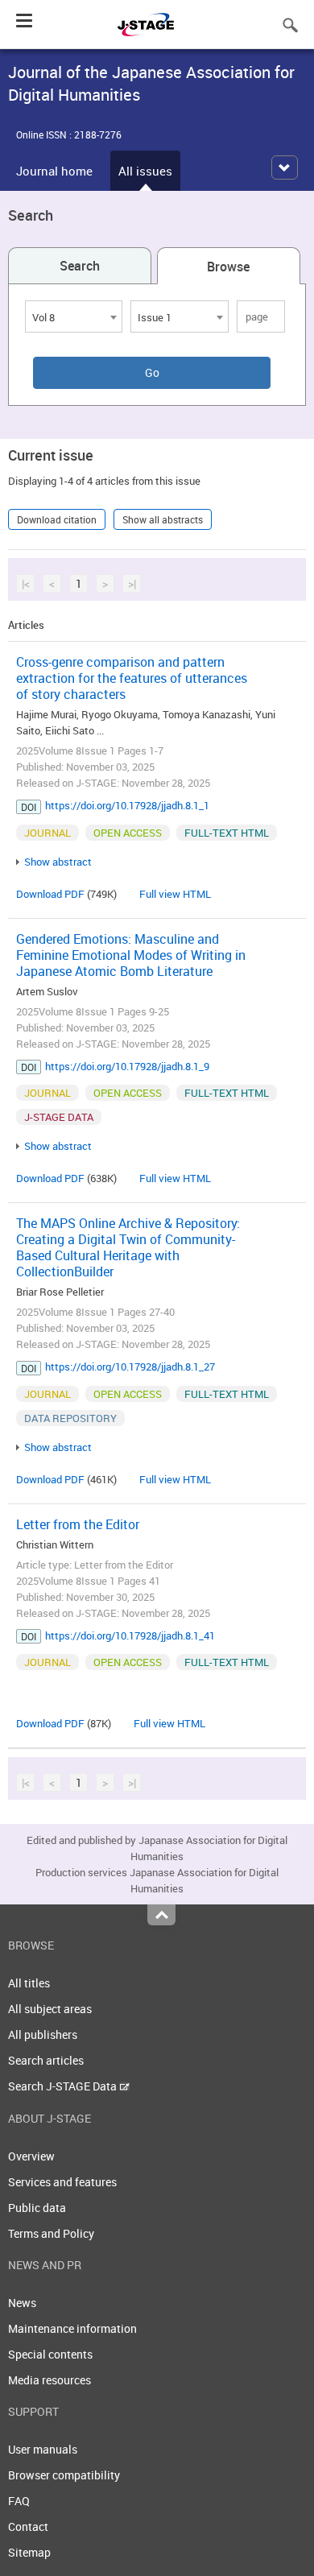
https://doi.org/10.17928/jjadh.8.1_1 (127, 805)
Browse (228, 267)
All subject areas (50, 2009)
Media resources (50, 2380)
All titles (29, 1983)
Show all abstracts (163, 519)
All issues (145, 171)
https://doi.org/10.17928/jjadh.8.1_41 (130, 1635)
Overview (31, 2156)
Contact (28, 2526)
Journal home (54, 171)
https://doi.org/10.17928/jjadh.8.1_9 (127, 1066)
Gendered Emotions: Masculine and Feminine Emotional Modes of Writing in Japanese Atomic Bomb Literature (131, 955)
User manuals (43, 2449)
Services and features (62, 2182)
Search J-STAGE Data (64, 2086)
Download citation (57, 519)
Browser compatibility (64, 2475)
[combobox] (74, 316)
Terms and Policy (51, 2233)
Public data (37, 2208)
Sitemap (29, 2552)
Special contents (50, 2354)
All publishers (43, 2034)
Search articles (46, 2060)
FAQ (19, 2501)
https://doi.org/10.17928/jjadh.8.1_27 (130, 1367)
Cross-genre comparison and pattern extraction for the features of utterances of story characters (132, 678)
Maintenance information (72, 2328)
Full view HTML (175, 894)
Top (161, 1915)
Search (80, 266)
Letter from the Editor (78, 1524)
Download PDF (50, 894)
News (22, 2303)
